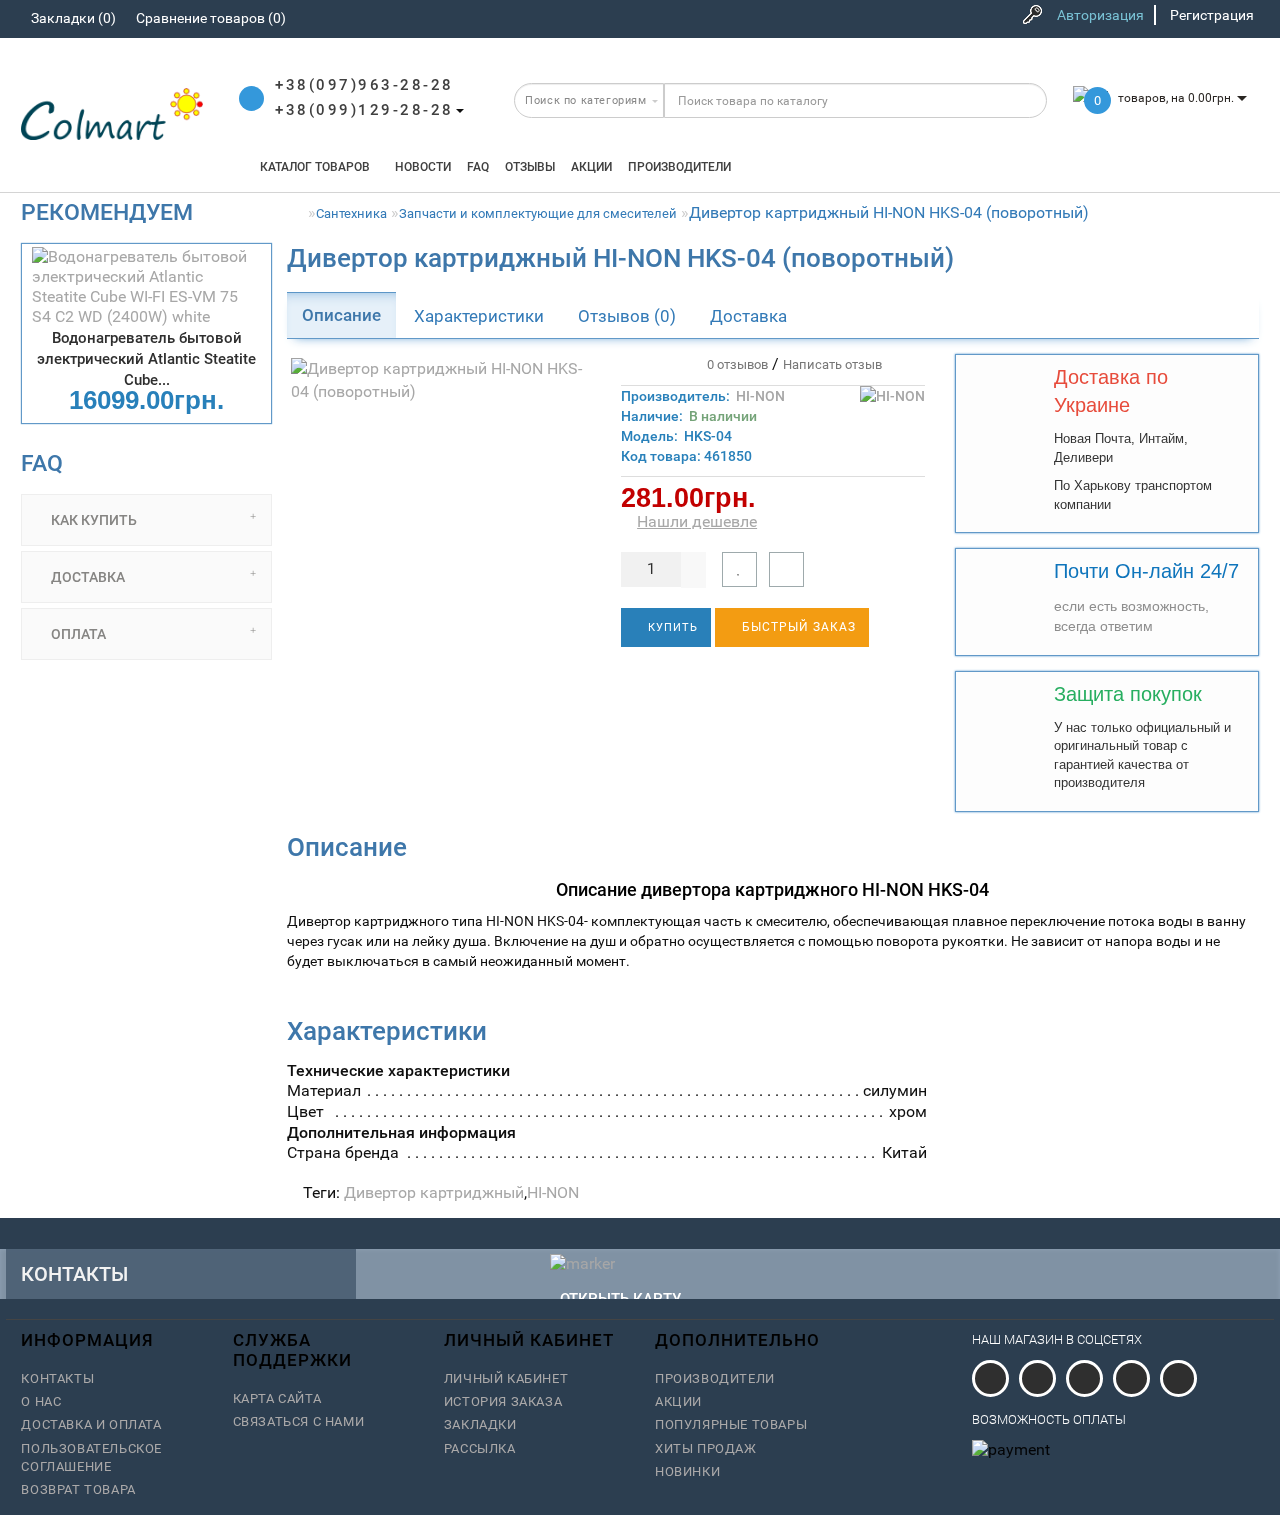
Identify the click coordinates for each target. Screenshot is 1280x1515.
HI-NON (760, 396)
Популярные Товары (731, 1424)
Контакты (57, 1378)
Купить (671, 627)
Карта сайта (277, 1398)
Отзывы (530, 167)
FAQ (478, 167)
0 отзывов (734, 364)
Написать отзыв (832, 364)
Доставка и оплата (91, 1424)
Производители (679, 167)
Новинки (687, 1471)
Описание (341, 315)
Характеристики (479, 316)
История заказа (503, 1401)
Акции (591, 167)
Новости (423, 167)
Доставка (748, 316)
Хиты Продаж (706, 1448)
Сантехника (351, 213)
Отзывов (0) (627, 316)
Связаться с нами (299, 1421)
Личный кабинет (506, 1378)
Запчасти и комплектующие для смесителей (538, 213)
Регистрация (1212, 15)
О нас (41, 1401)
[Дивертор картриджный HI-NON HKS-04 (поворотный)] (439, 381)
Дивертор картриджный (434, 1192)
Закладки (480, 1424)
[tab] (146, 520)
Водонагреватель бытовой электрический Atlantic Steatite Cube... (146, 359)
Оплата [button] (77, 634)
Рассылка (480, 1448)
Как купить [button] (92, 520)
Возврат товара (78, 1489)
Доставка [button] (86, 577)
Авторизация (1100, 15)
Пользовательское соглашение (91, 1457)
